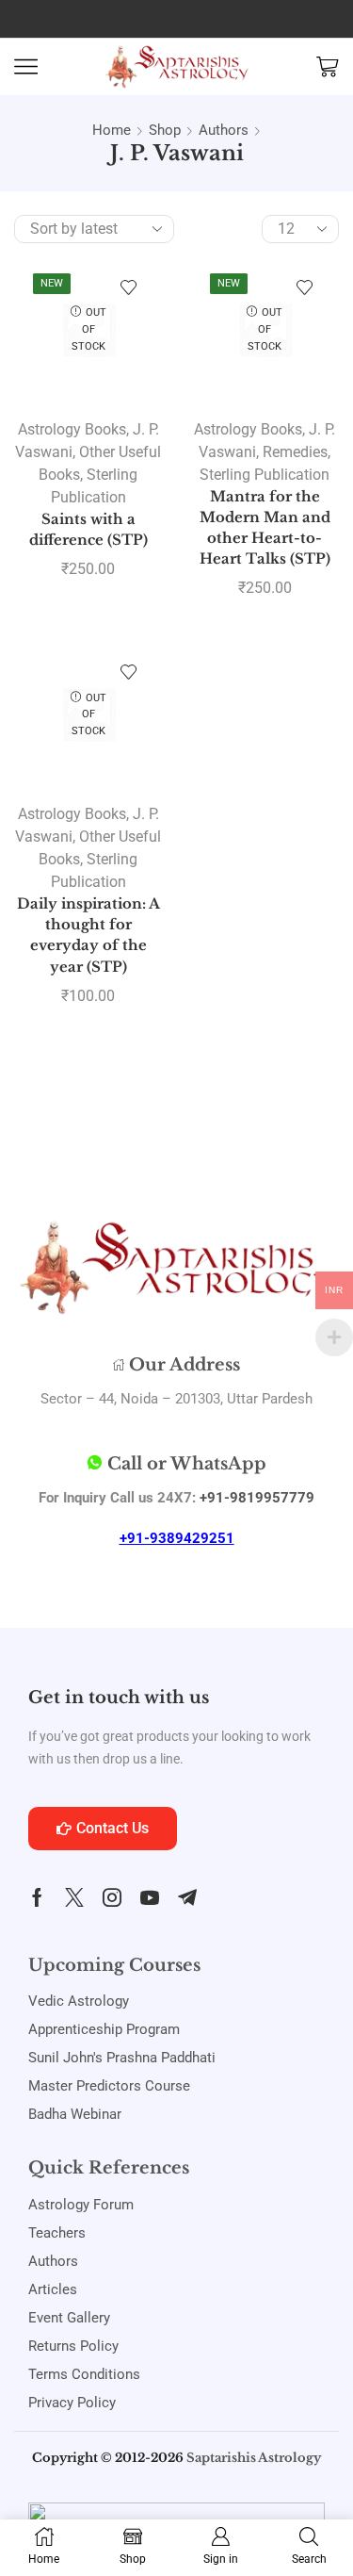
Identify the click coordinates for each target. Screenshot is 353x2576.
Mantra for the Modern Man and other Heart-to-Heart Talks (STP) (265, 528)
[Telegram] (187, 1897)
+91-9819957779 (257, 1498)
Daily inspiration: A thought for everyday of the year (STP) (88, 935)
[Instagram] (112, 1897)
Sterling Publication (265, 475)
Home (112, 130)
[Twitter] (74, 1897)
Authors (224, 130)
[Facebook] (37, 1897)
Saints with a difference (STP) (88, 530)
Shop (165, 130)
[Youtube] (150, 1897)
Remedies (295, 452)
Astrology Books (72, 429)
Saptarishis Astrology (254, 2458)
